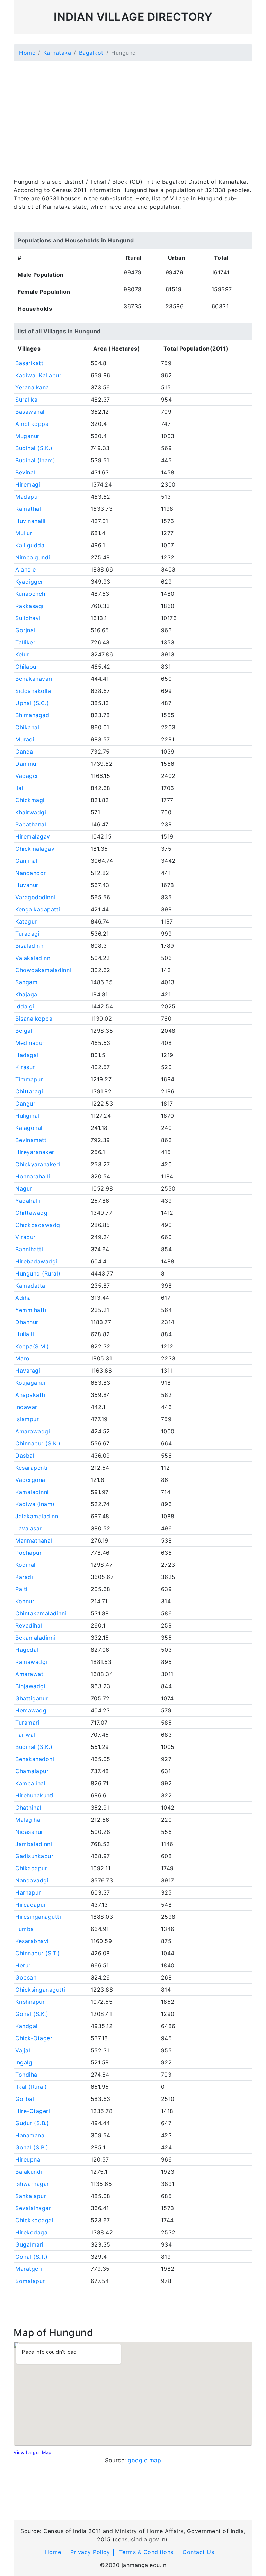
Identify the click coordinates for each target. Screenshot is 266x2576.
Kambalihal (30, 1783)
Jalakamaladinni (38, 1516)
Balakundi (29, 2172)
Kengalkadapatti (38, 909)
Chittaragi (29, 1091)
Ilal (19, 788)
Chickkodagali (35, 2220)
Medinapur (30, 1043)
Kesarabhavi (32, 1941)
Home (27, 53)
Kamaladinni (32, 1492)
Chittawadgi (32, 1213)
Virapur (25, 1237)
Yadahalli (28, 1201)
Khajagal (27, 994)
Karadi (24, 1577)
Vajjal (23, 2050)
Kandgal (26, 2026)
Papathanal (31, 824)
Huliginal (27, 1116)
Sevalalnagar (33, 2208)
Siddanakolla (33, 691)
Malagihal (29, 1820)
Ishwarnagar (32, 2184)
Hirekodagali (33, 2232)
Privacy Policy (90, 2552)
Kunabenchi (31, 594)
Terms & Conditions (146, 2552)
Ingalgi (25, 2062)
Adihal (24, 1298)
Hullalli (25, 1334)
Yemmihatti (31, 1310)
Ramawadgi (31, 1662)
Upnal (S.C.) (32, 703)
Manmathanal (34, 1540)
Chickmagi (30, 800)
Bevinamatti (32, 1140)
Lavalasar (29, 1528)
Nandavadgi (32, 1880)
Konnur (25, 1601)
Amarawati (30, 1674)
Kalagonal (29, 1128)
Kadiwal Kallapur (38, 375)
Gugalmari (29, 2244)
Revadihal (29, 1625)
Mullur (24, 533)
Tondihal (27, 2075)
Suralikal (27, 400)
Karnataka (57, 53)
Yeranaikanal (33, 387)
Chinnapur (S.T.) (37, 1953)
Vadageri (28, 776)
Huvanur (27, 885)
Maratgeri (29, 2269)
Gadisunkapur (34, 1856)
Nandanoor (31, 873)
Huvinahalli (30, 521)
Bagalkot (91, 53)
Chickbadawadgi (38, 1225)
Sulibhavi (28, 618)
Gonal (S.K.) (32, 2014)
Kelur (22, 654)
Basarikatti (30, 363)
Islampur (27, 1419)
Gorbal (25, 2099)
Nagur (24, 1188)
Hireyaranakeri (36, 1152)
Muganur (27, 436)
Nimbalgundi (33, 557)
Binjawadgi (30, 1686)
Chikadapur (31, 1868)
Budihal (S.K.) (34, 448)
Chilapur (27, 667)
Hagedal (27, 1650)
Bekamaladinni (35, 1638)
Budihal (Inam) (35, 460)
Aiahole (26, 569)
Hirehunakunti (34, 1795)
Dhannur (27, 1322)
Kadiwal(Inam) (35, 1504)
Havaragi (28, 1371)
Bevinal (25, 472)
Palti (21, 1589)
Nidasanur (29, 1832)
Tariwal (25, 1735)
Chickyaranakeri (38, 1164)
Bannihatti (29, 1249)
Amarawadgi (33, 1431)
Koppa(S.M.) (32, 1346)
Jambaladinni (34, 1844)
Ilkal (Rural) (31, 2087)
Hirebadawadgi (36, 1261)
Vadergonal (31, 1480)
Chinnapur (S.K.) (38, 1443)
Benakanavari (34, 679)
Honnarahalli (33, 1176)
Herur (23, 1965)
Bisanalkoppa (34, 1019)
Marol (23, 1358)
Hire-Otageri (33, 2111)
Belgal (24, 1031)
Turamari (27, 1723)
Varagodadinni (35, 897)
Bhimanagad (32, 715)
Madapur (28, 497)
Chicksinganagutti (40, 1990)
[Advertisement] (133, 115)
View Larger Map (33, 2452)
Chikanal (27, 727)
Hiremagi (28, 484)
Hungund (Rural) (38, 1273)
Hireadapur (31, 1905)
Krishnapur (30, 2002)
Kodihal (25, 1565)
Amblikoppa (32, 424)
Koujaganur (31, 1383)
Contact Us (198, 2552)
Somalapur (30, 2281)
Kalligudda (30, 545)
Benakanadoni (35, 1759)
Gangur (25, 1104)
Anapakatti (30, 1395)
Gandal (25, 752)
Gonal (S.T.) (31, 2257)
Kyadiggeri (30, 582)
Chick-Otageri (35, 2038)
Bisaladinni (30, 946)
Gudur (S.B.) (32, 2123)
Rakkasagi (29, 606)
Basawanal (30, 412)
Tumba (25, 1929)
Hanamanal (31, 2135)
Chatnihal (28, 1808)
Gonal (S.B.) (32, 2147)
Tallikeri (26, 642)
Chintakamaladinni (41, 1613)
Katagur (26, 921)
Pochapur (28, 1553)
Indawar (26, 1407)
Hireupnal (29, 2159)
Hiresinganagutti (38, 1917)
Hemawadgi (32, 1710)
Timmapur (29, 1079)
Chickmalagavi (36, 849)
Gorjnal (25, 630)
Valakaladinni (34, 958)
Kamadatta (30, 1286)
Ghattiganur (32, 1698)
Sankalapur (31, 2196)
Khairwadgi (31, 812)
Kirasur (25, 1067)
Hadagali (28, 1055)
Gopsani (27, 1977)
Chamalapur (32, 1771)
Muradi (25, 739)
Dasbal (25, 1456)
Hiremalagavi (33, 836)
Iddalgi (25, 1006)
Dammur (27, 764)
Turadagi (27, 934)
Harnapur (28, 1892)
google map (144, 2460)
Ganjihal (26, 861)
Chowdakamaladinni (43, 970)
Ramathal (28, 509)
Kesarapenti (32, 1468)
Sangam (26, 982)
